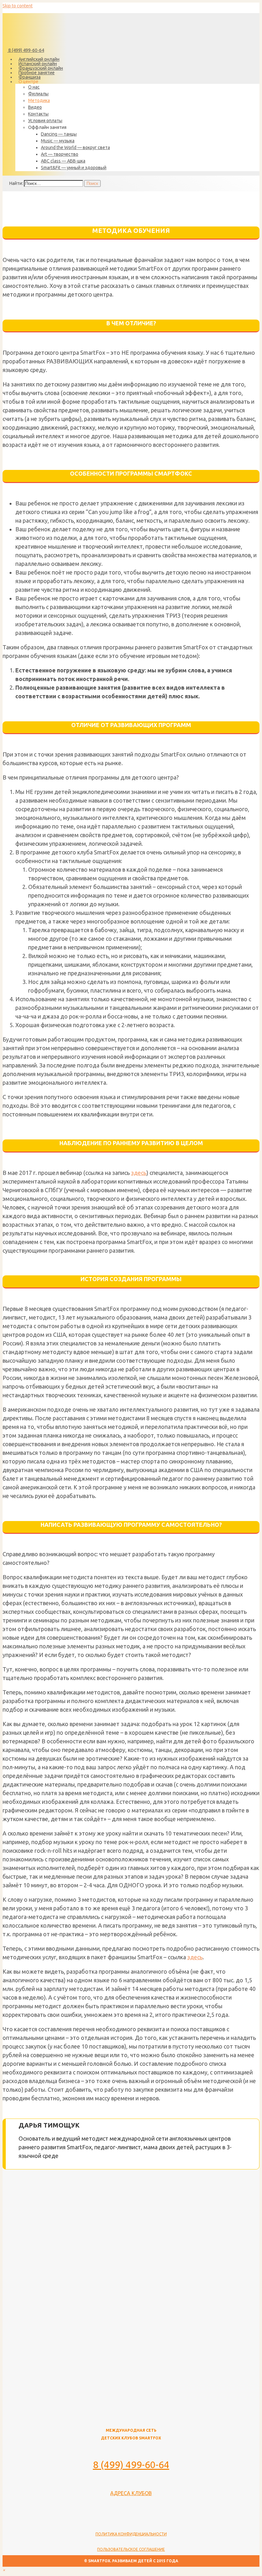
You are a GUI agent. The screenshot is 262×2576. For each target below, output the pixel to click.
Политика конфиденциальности (131, 2534)
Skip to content (18, 6)
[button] (4, 2570)
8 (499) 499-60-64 (26, 50)
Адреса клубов (131, 2493)
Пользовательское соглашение (131, 2549)
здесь (139, 1173)
